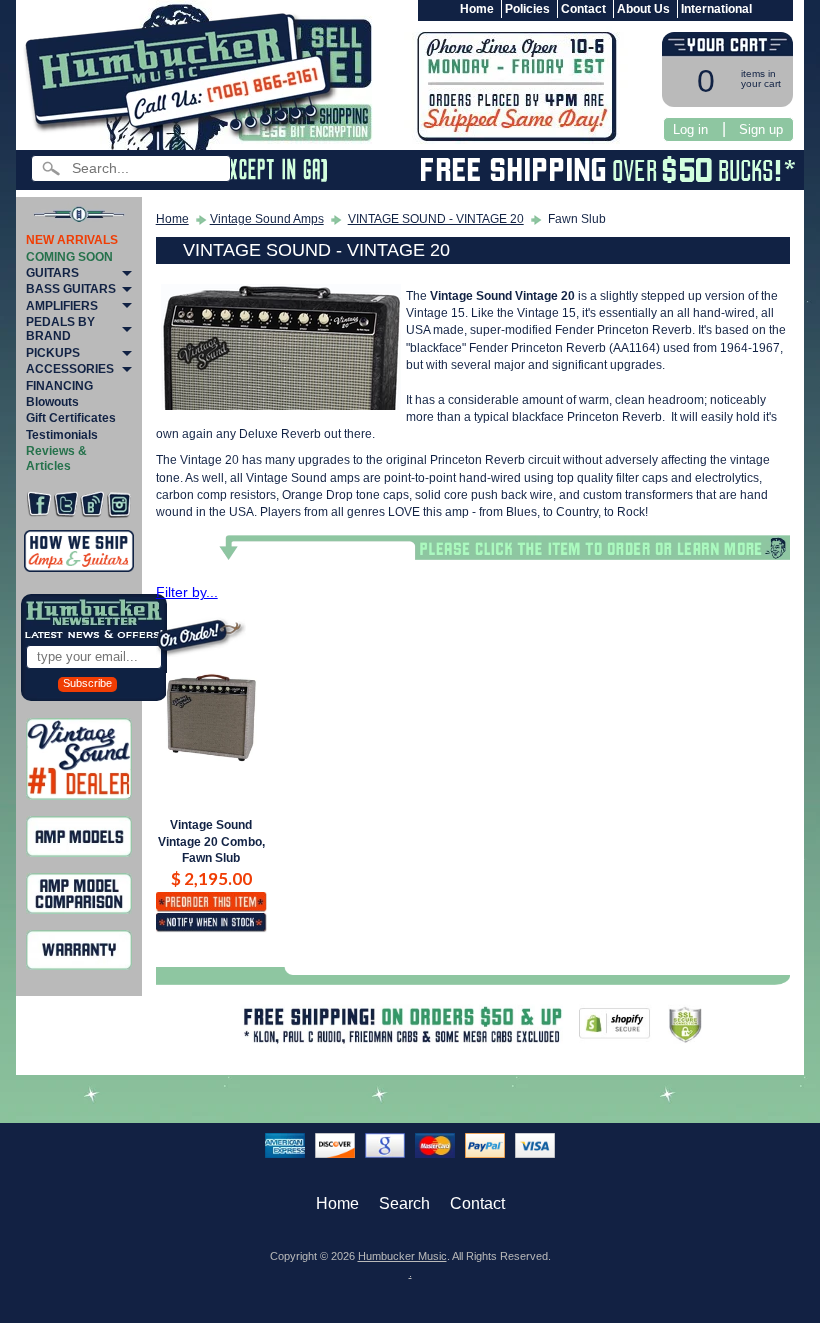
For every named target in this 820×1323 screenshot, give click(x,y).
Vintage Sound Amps (267, 219)
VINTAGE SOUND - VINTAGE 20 (436, 219)
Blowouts (52, 402)
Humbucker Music (402, 1256)
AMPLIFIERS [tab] (62, 306)
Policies (527, 9)
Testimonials (62, 435)
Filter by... (187, 592)
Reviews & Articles (56, 458)
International (716, 9)
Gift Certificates (71, 418)
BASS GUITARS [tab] (71, 289)
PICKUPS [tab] (53, 353)
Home (477, 9)
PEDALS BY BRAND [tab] (60, 329)
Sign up (761, 129)
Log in (690, 129)
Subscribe (87, 683)
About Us (643, 9)
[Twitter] (66, 504)
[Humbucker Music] (183, 78)
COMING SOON (69, 257)
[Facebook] (39, 504)
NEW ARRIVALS (72, 240)
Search (404, 1203)
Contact (583, 9)
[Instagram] (119, 504)
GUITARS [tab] (52, 273)
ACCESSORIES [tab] (70, 369)
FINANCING (59, 386)
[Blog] (92, 504)
